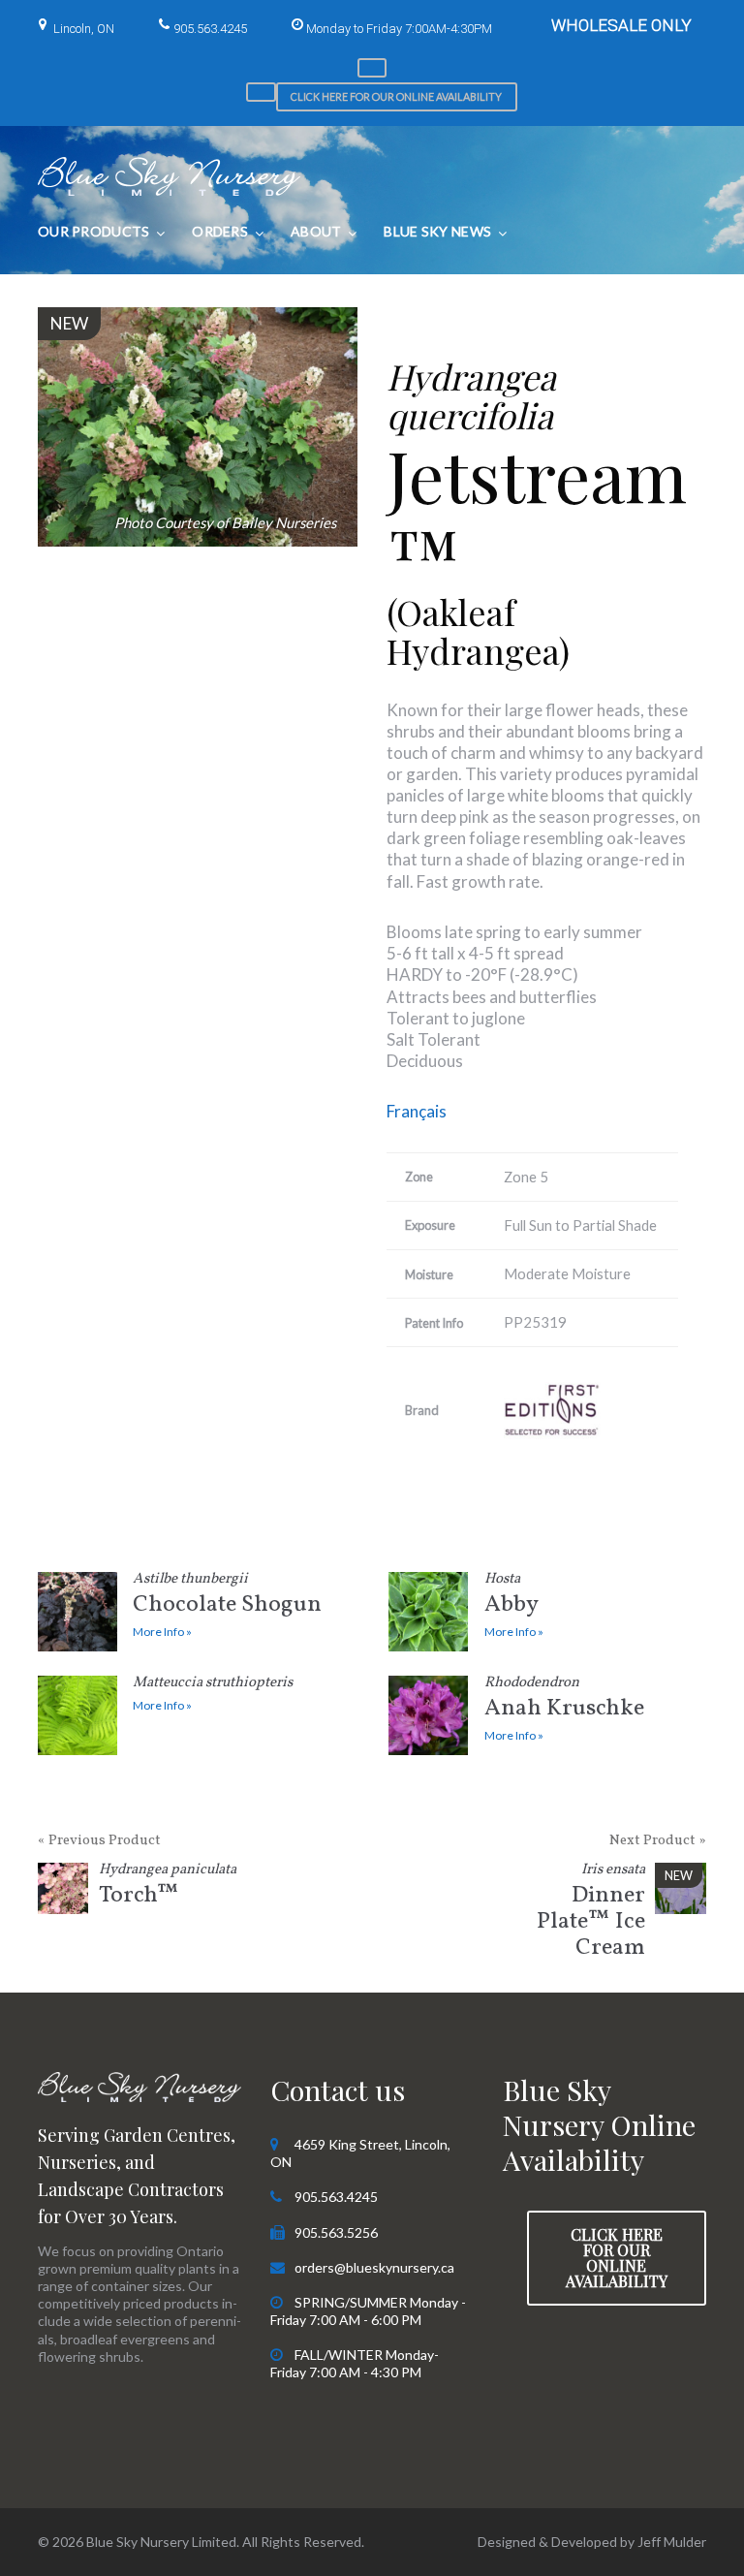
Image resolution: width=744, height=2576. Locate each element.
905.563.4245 (210, 29)
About (316, 231)
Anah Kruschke (564, 1700)
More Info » (162, 1632)
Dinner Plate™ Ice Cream (591, 1914)
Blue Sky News (437, 231)
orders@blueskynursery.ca (374, 2267)
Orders (220, 231)
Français (417, 1111)
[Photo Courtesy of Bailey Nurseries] (198, 427)
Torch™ (168, 1887)
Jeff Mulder (672, 2542)
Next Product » (658, 1841)
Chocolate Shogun (227, 1597)
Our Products (93, 231)
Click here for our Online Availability (396, 96)
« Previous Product (99, 1841)
